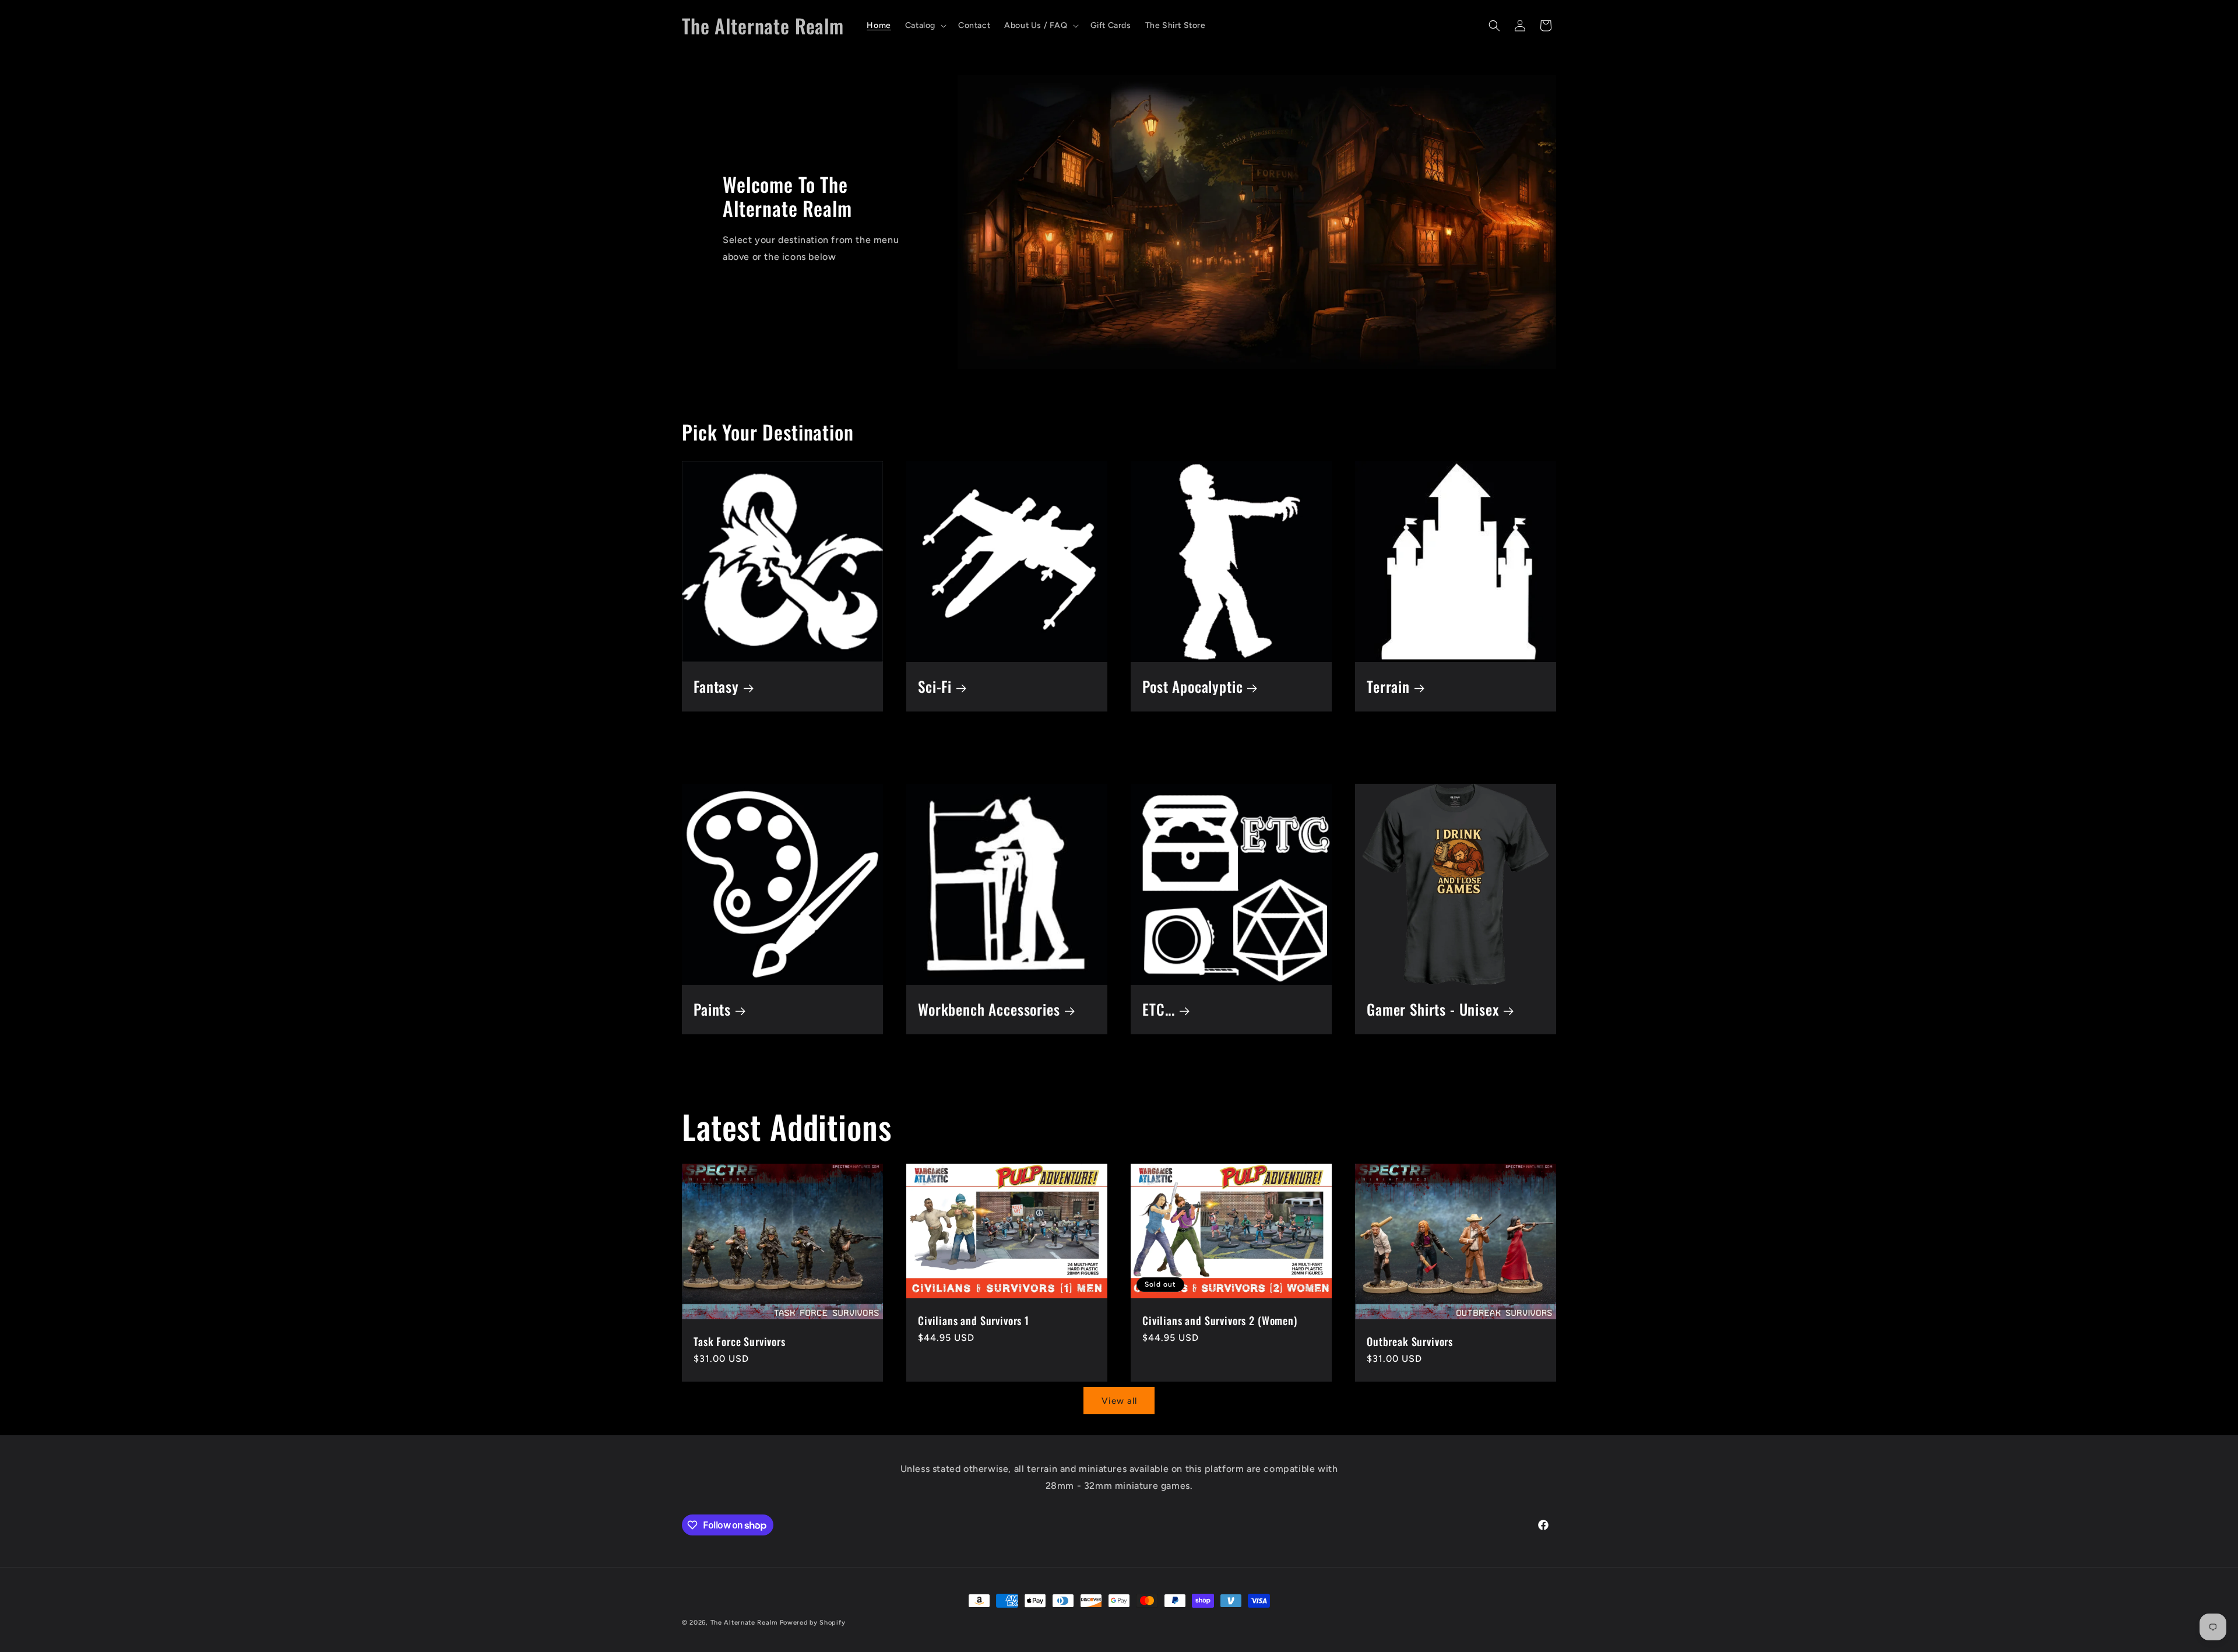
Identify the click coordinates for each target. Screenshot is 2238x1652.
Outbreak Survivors (1410, 1341)
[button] (925, 26)
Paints (712, 1010)
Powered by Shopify (813, 1623)
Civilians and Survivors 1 (974, 1320)
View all (1119, 1401)
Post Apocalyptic (1192, 687)
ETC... (1159, 1010)
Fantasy (716, 687)
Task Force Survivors (740, 1341)
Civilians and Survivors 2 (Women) (1220, 1320)
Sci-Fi (935, 687)
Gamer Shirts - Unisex (1433, 1010)
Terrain (1388, 687)
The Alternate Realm (744, 1623)
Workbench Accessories (989, 1010)
